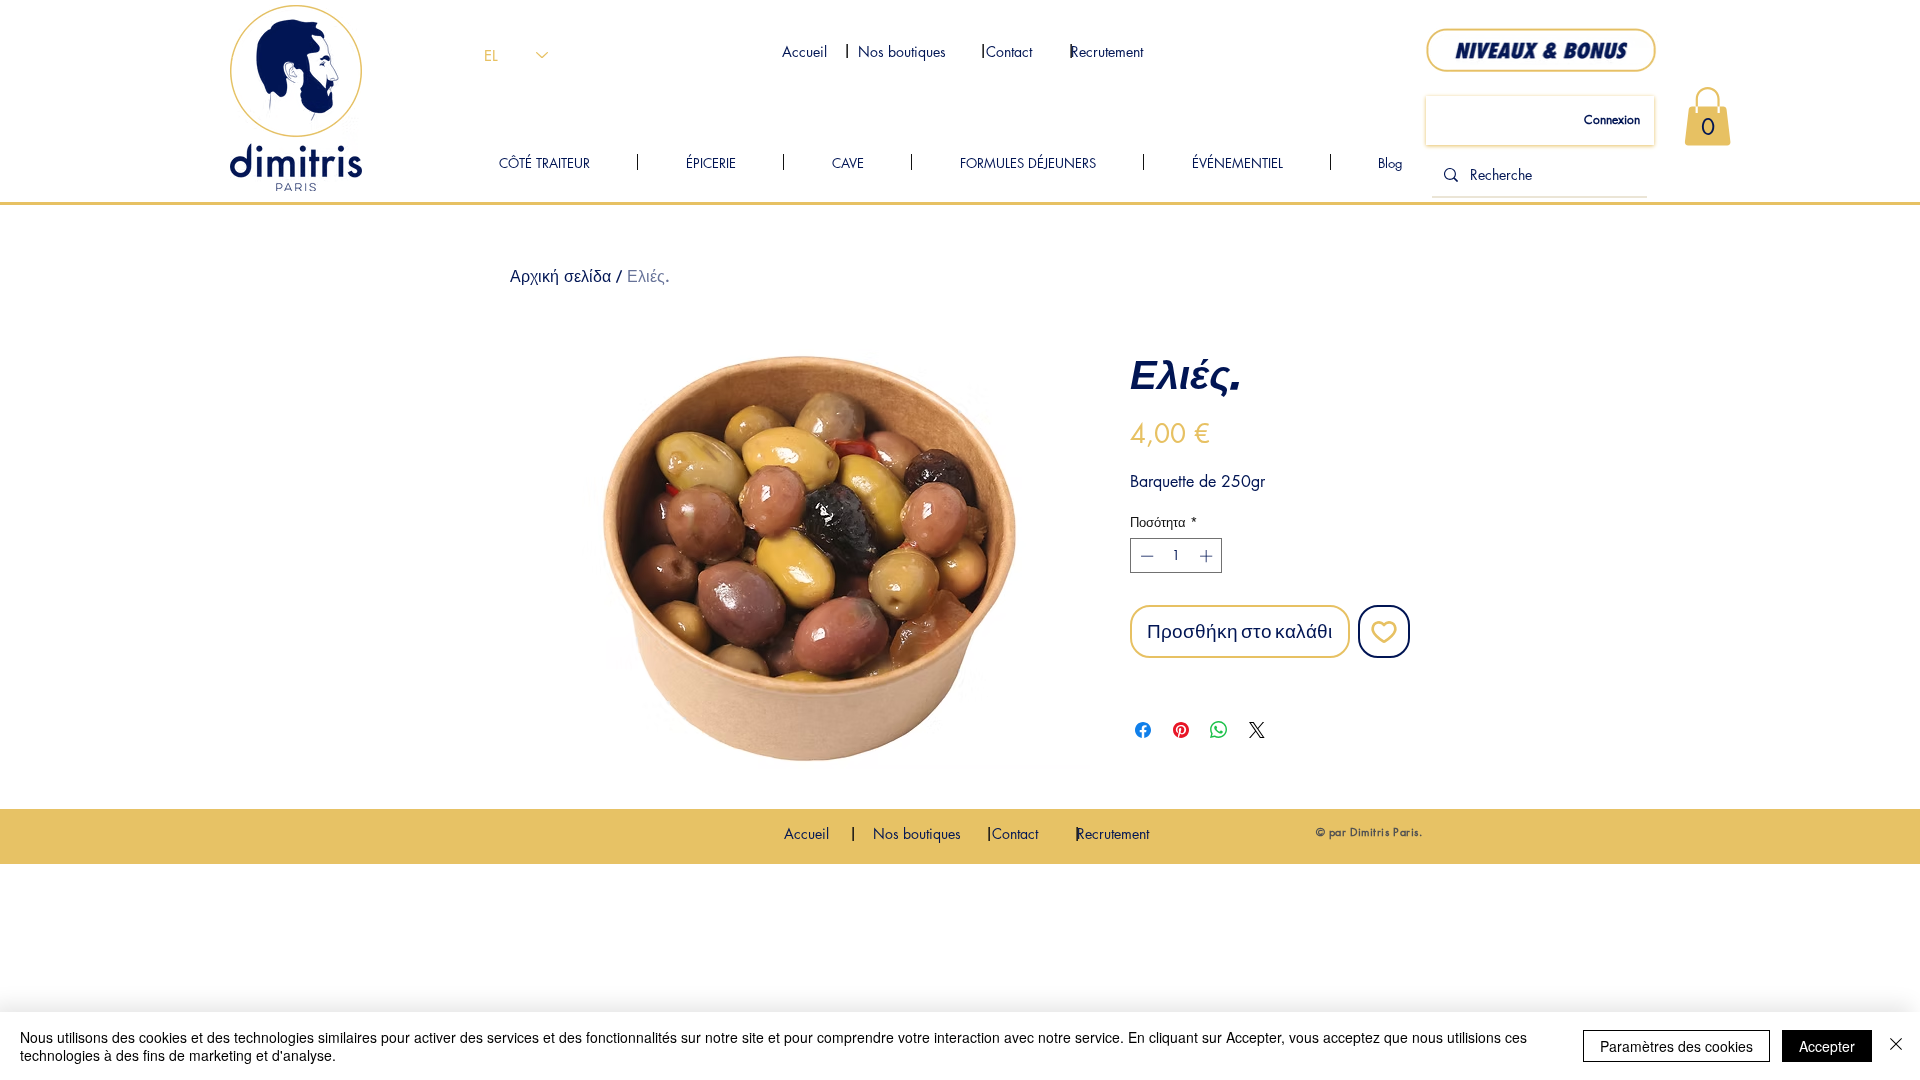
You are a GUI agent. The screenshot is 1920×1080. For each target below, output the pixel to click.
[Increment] (1208, 556)
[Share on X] (1257, 730)
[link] (1707, 116)
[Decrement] (1145, 556)
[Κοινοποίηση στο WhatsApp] (1219, 730)
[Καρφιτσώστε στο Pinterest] (1181, 730)
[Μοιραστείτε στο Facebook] (1143, 730)
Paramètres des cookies (1676, 1046)
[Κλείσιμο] (1896, 1046)
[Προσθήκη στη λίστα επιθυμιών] (1384, 631)
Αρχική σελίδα (560, 276)
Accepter (1827, 1046)
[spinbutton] (1176, 556)
